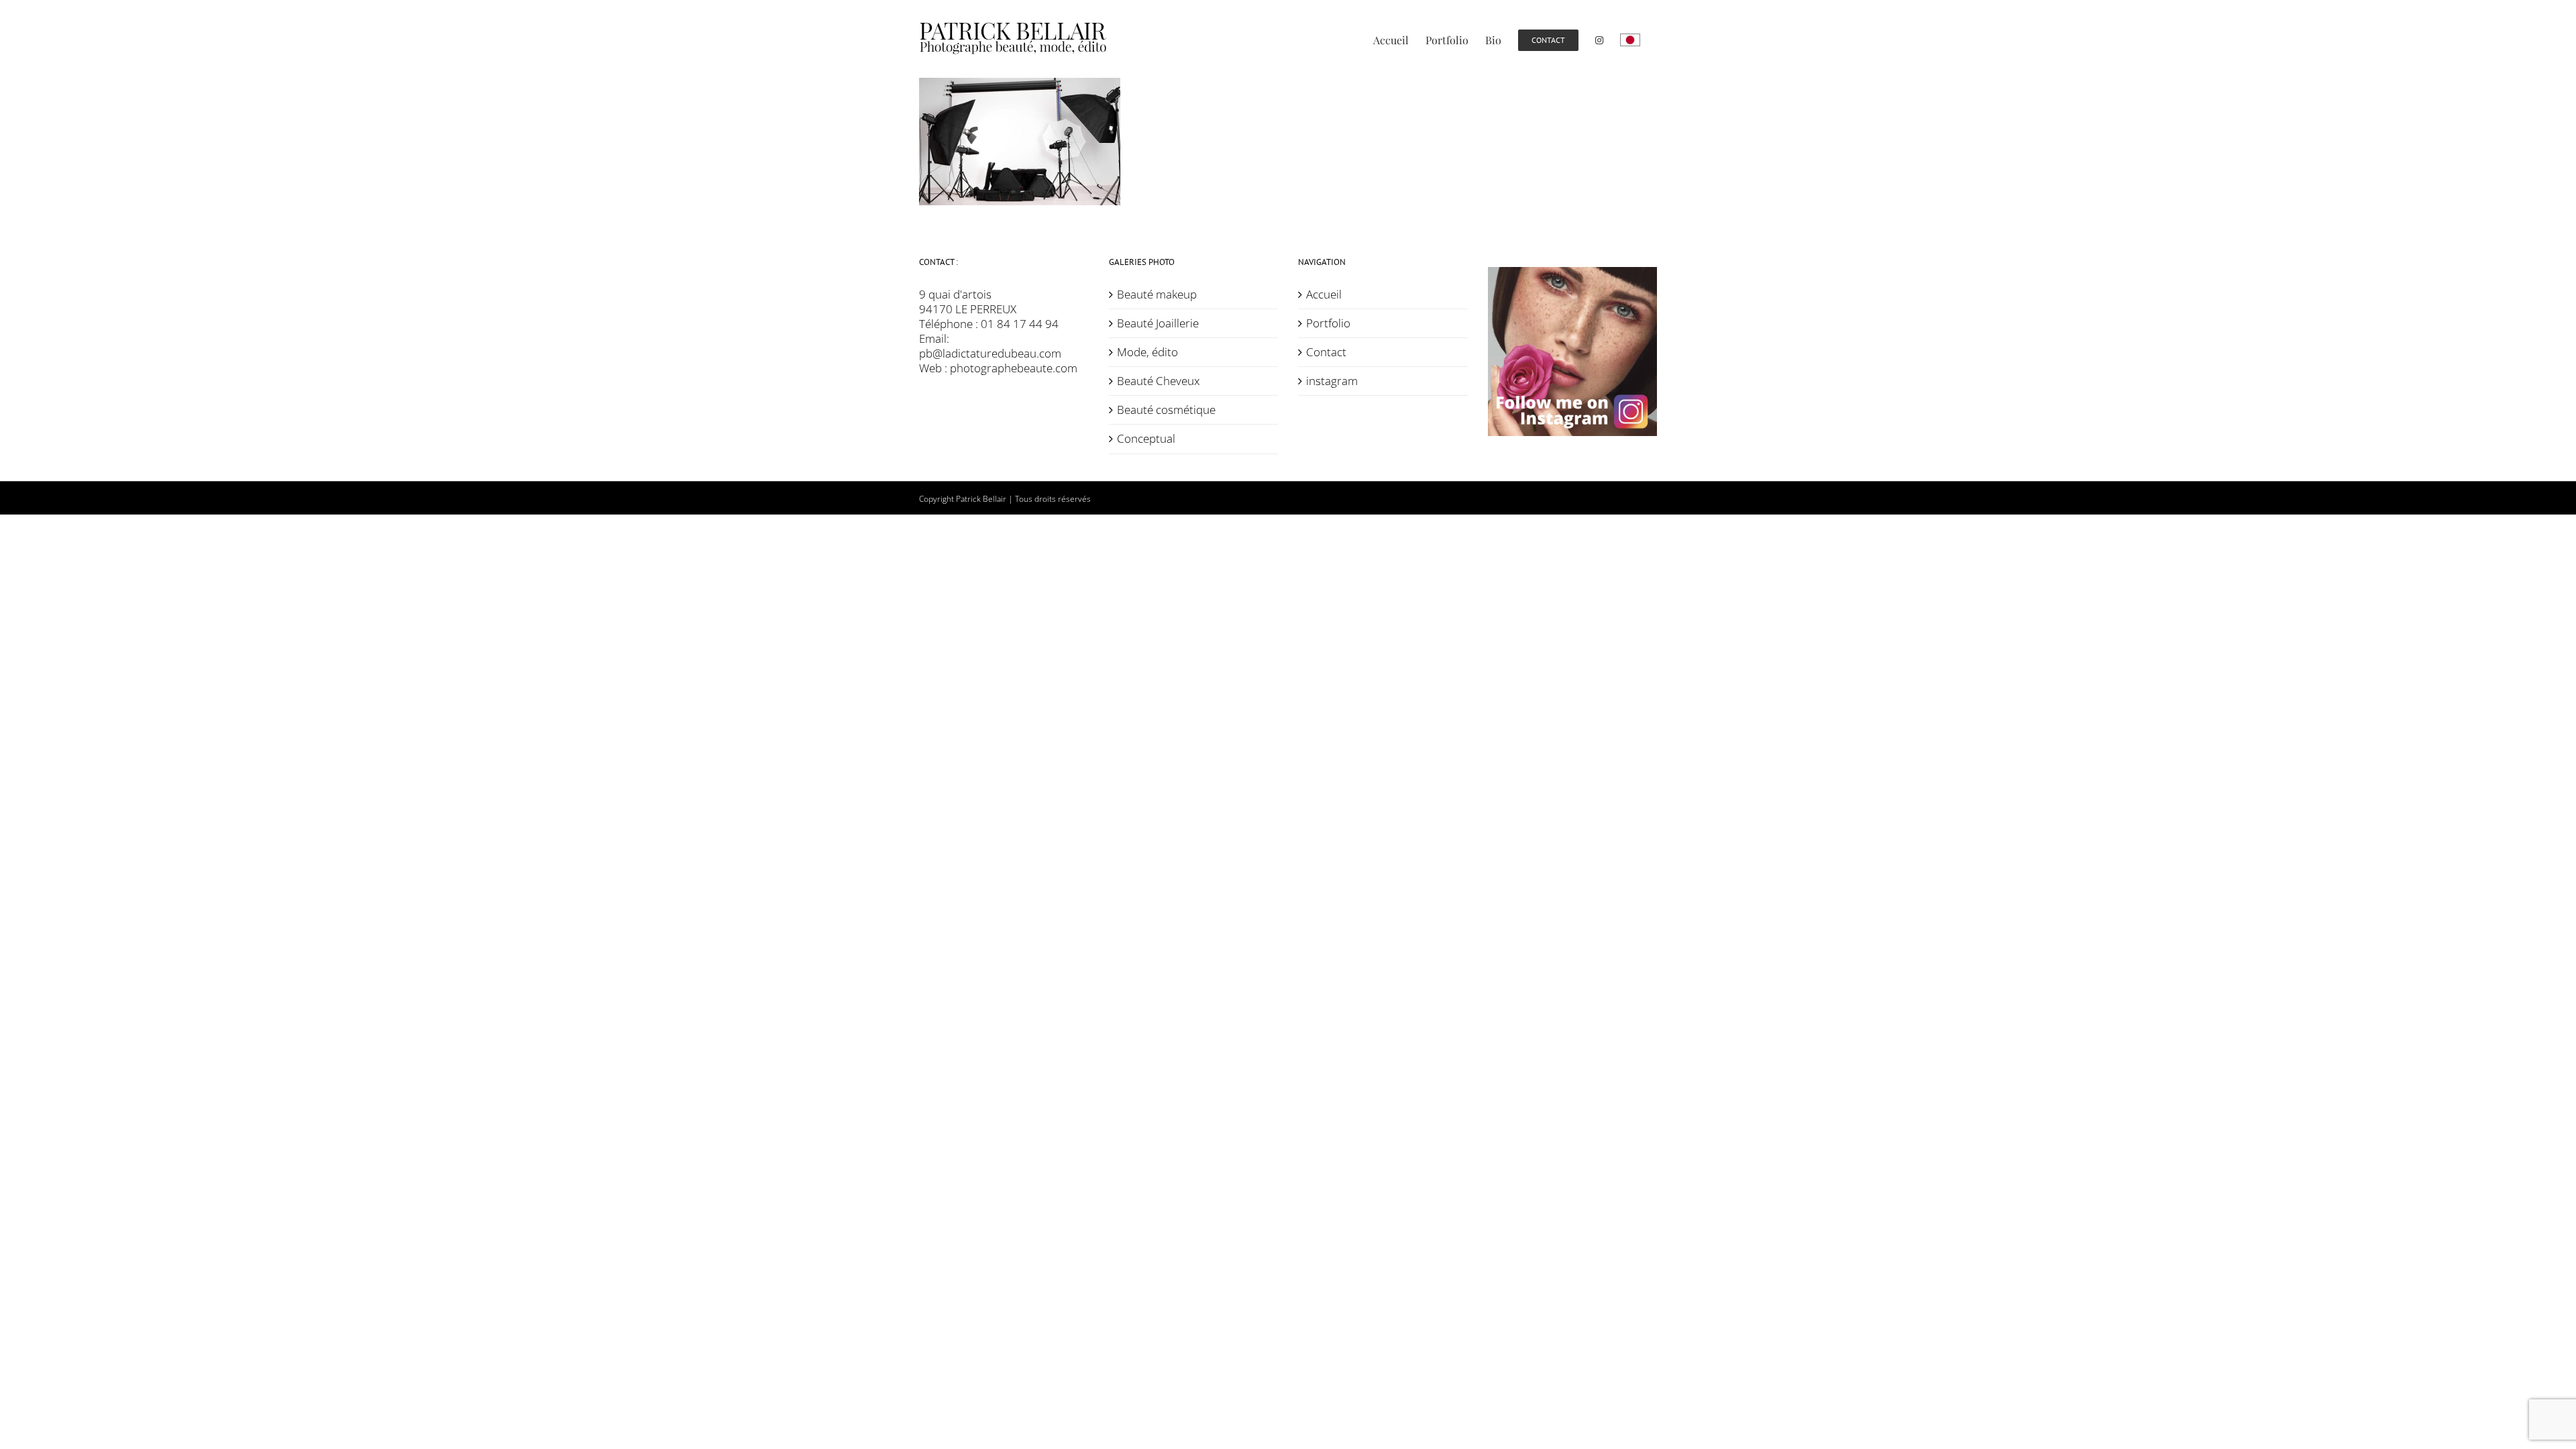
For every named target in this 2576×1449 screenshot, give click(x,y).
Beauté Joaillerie (1158, 323)
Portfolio (1328, 323)
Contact (1326, 352)
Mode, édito (1147, 352)
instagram (1332, 381)
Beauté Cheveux (1158, 381)
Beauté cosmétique (1166, 410)
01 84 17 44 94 (1020, 324)
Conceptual (1146, 439)
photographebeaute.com (1014, 368)
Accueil (1324, 294)
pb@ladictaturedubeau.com (990, 353)
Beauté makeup (1157, 294)
